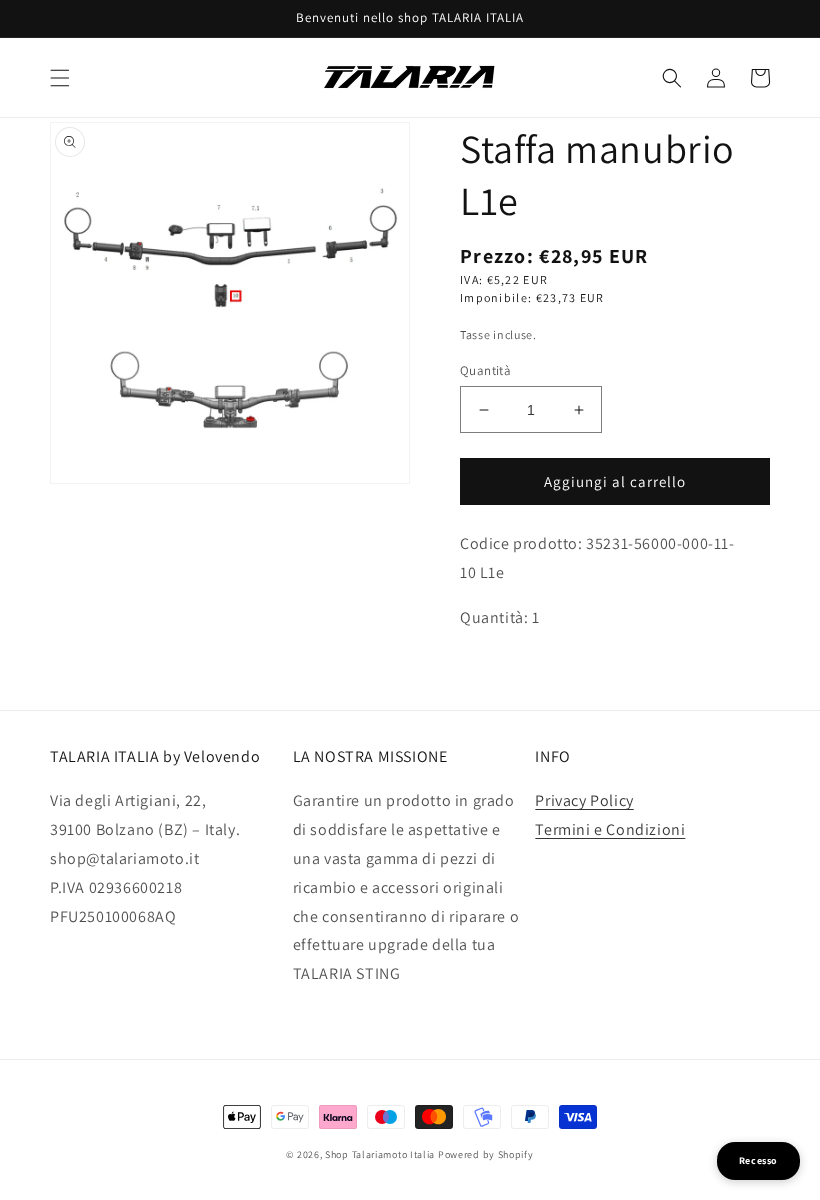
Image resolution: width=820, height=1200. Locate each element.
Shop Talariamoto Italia (380, 1154)
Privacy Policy (584, 800)
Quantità (485, 370)
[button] (60, 78)
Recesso (758, 1160)
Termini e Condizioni (610, 829)
